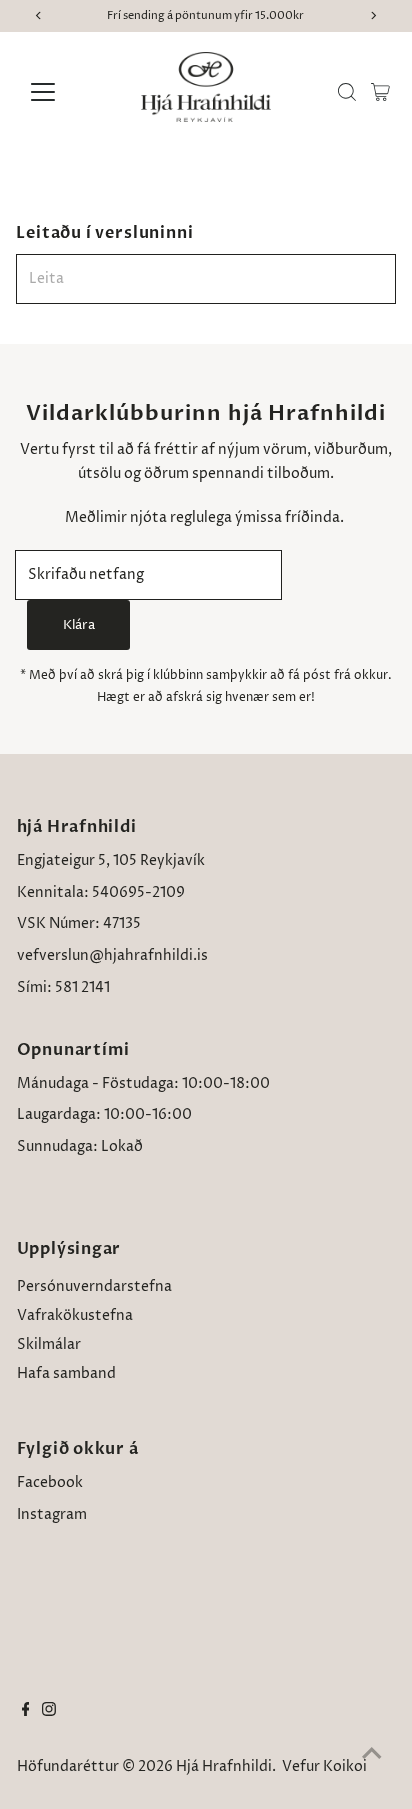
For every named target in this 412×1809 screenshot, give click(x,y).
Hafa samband (66, 1374)
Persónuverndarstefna (94, 1287)
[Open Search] (347, 92)
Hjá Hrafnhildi (224, 1767)
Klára (79, 625)
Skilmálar (49, 1345)
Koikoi (345, 1767)
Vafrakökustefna (75, 1316)
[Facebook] (26, 1712)
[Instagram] (49, 1712)
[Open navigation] (61, 92)
